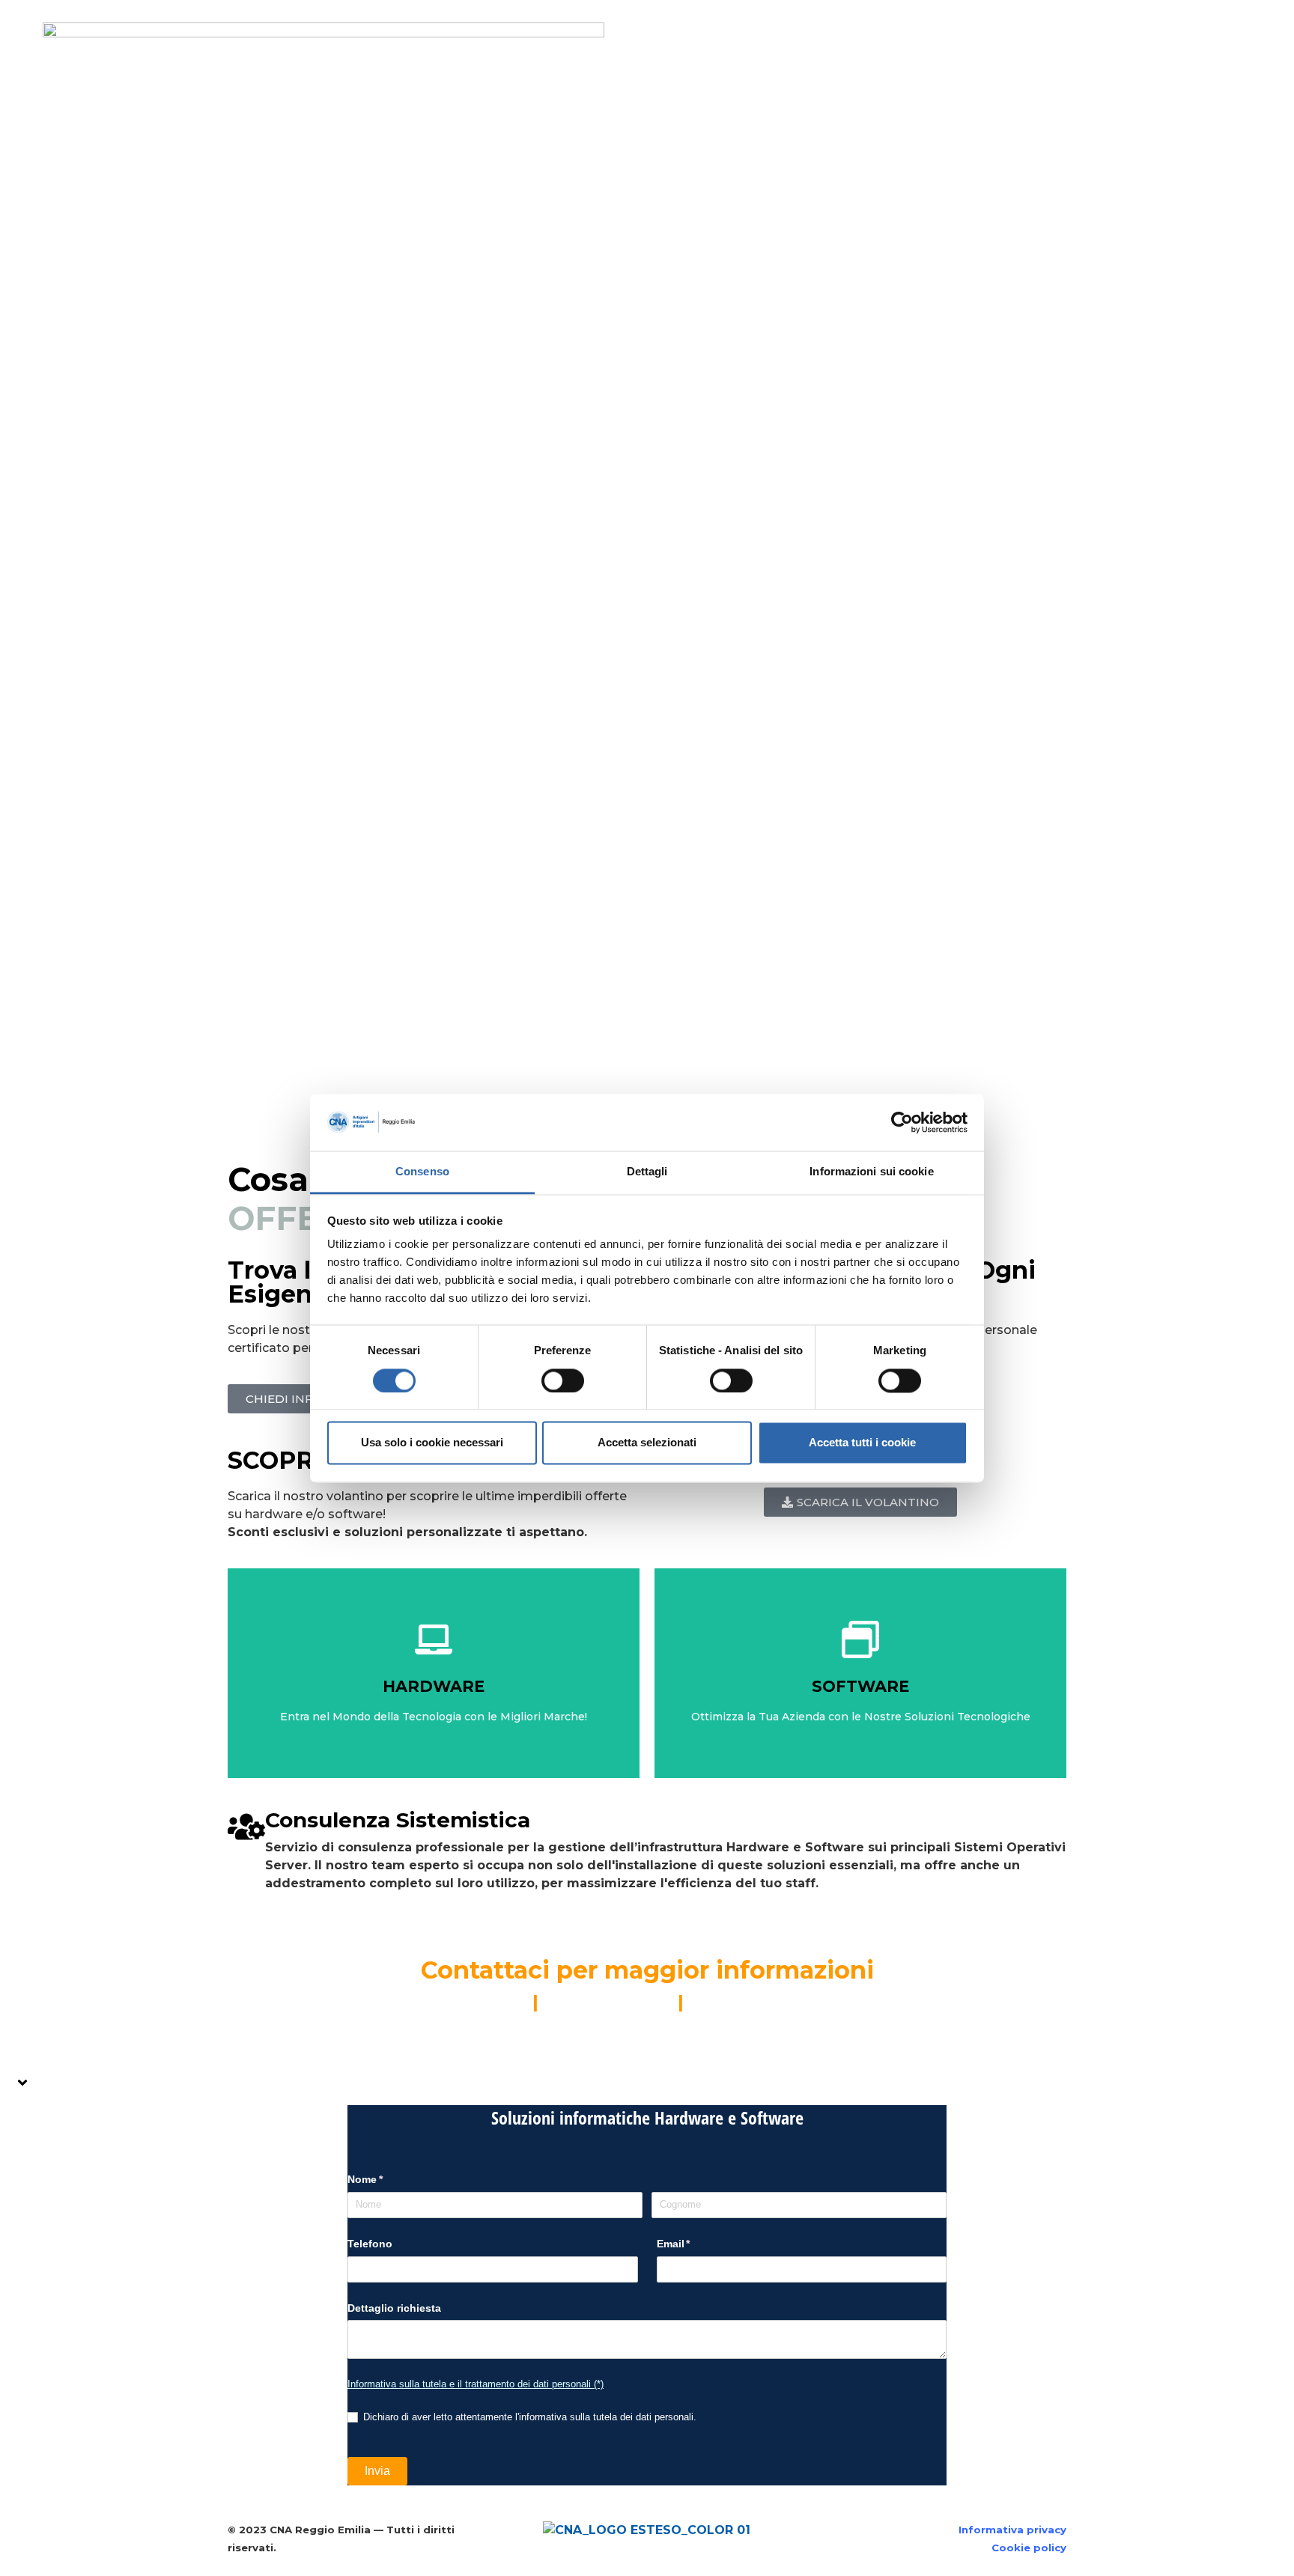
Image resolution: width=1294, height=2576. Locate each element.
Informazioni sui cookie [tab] (871, 1172)
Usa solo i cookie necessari (432, 1443)
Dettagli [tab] (647, 1172)
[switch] (563, 1380)
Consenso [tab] (422, 1172)
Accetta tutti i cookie (862, 1443)
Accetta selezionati (647, 1443)
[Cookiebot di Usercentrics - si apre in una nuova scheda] (902, 1122)
